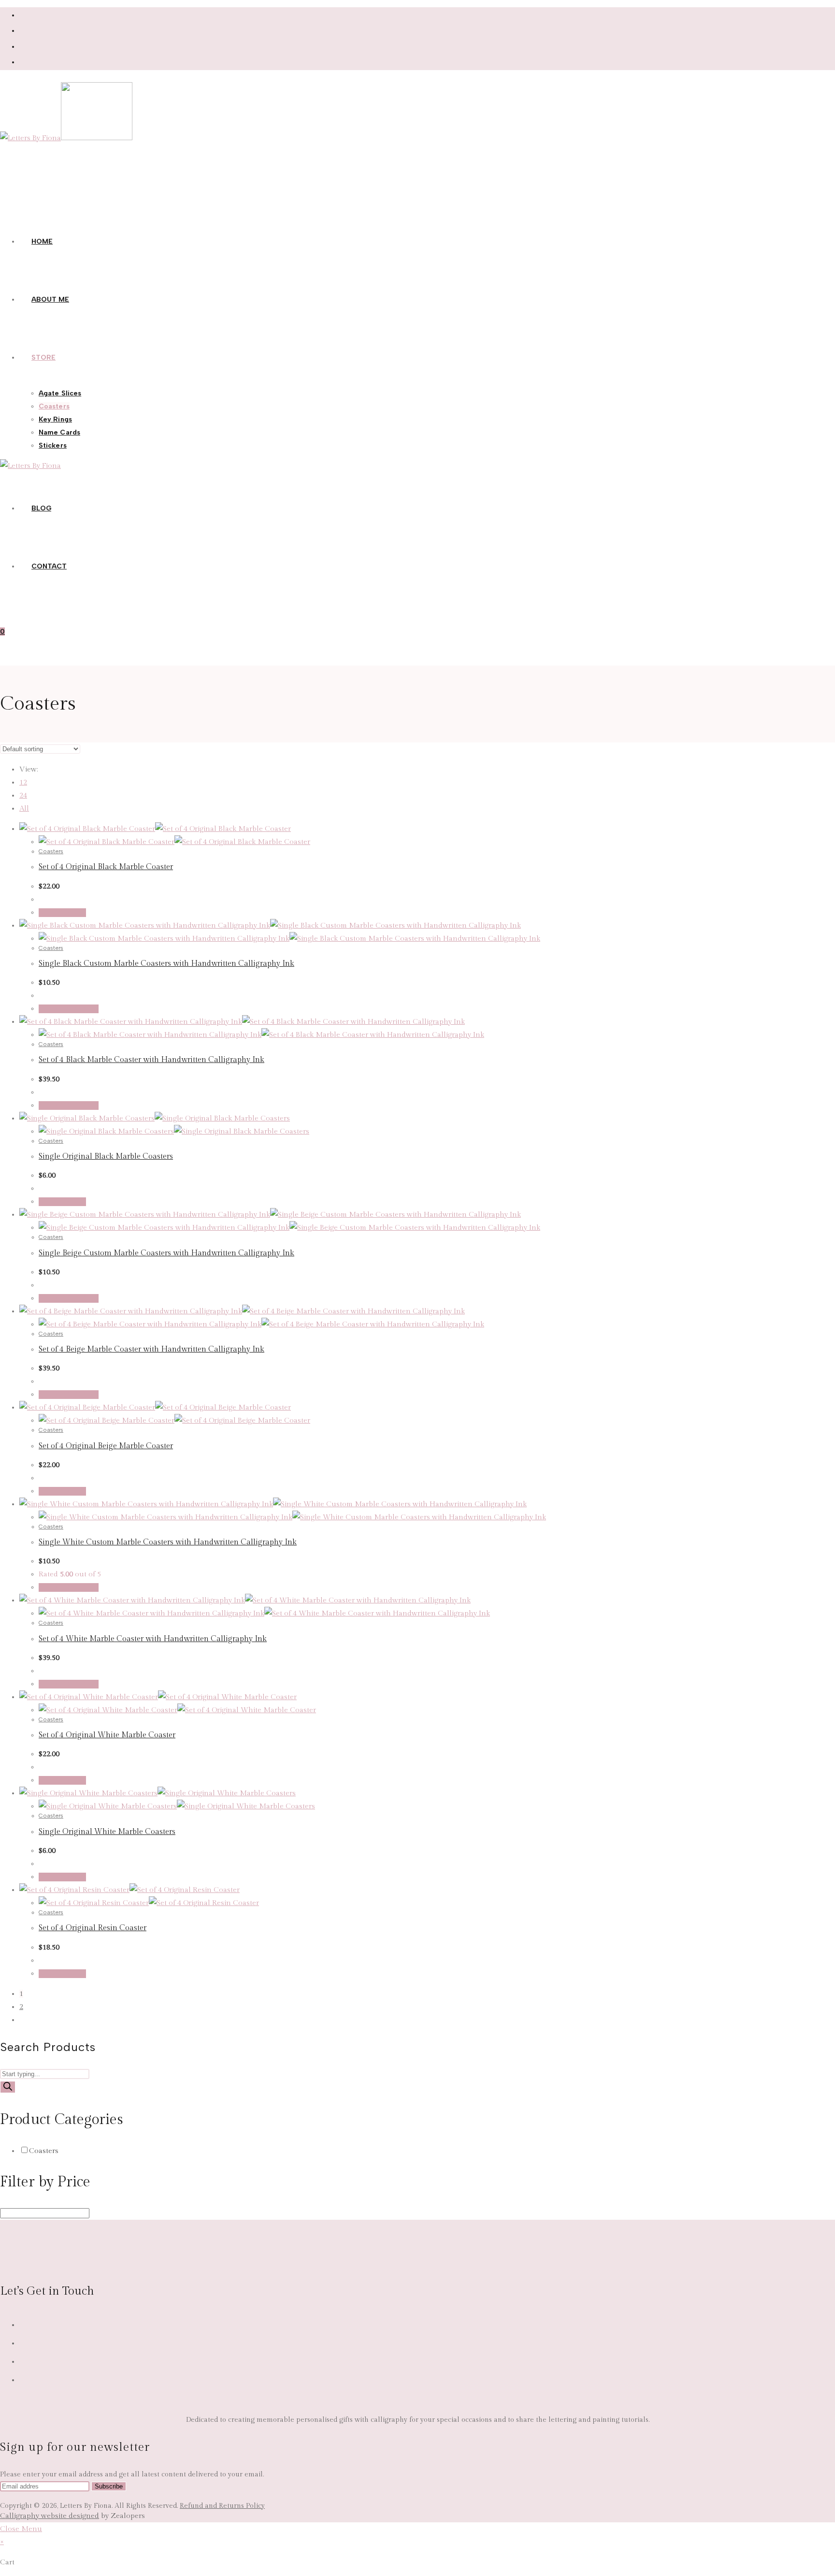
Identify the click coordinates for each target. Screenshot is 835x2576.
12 (23, 782)
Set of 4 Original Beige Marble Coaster (106, 1446)
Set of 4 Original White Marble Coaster (107, 1735)
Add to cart (62, 913)
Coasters (51, 851)
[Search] (8, 2087)
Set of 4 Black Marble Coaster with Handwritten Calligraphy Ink (151, 1060)
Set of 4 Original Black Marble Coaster (106, 867)
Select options (69, 1009)
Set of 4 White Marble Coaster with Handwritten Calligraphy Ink (153, 1639)
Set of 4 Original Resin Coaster (93, 1928)
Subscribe (109, 2486)
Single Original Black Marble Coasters (106, 1157)
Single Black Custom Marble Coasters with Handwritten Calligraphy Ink (166, 964)
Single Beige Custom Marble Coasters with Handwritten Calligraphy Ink (166, 1253)
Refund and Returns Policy (222, 2506)
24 (23, 795)
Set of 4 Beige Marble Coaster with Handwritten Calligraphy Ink (151, 1349)
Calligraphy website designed (50, 2516)
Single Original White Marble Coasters (107, 1832)
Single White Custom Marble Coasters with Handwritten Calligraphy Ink (168, 1542)
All (24, 808)
